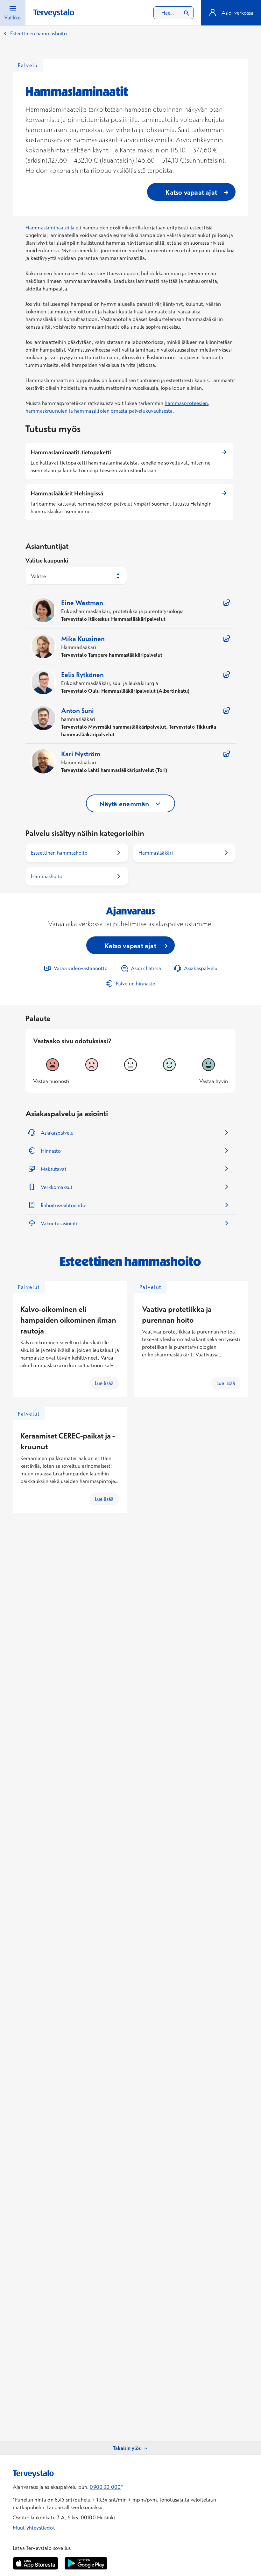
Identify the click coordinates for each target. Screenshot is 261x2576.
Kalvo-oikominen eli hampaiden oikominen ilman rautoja (68, 1320)
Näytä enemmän (124, 804)
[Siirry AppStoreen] (35, 2563)
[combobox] (173, 13)
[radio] (53, 1065)
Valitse (38, 576)
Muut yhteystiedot (34, 2528)
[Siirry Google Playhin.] (86, 2563)
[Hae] (187, 13)
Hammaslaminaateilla (50, 227)
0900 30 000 (105, 2487)
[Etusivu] (54, 13)
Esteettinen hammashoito (39, 33)
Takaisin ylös (127, 2448)
